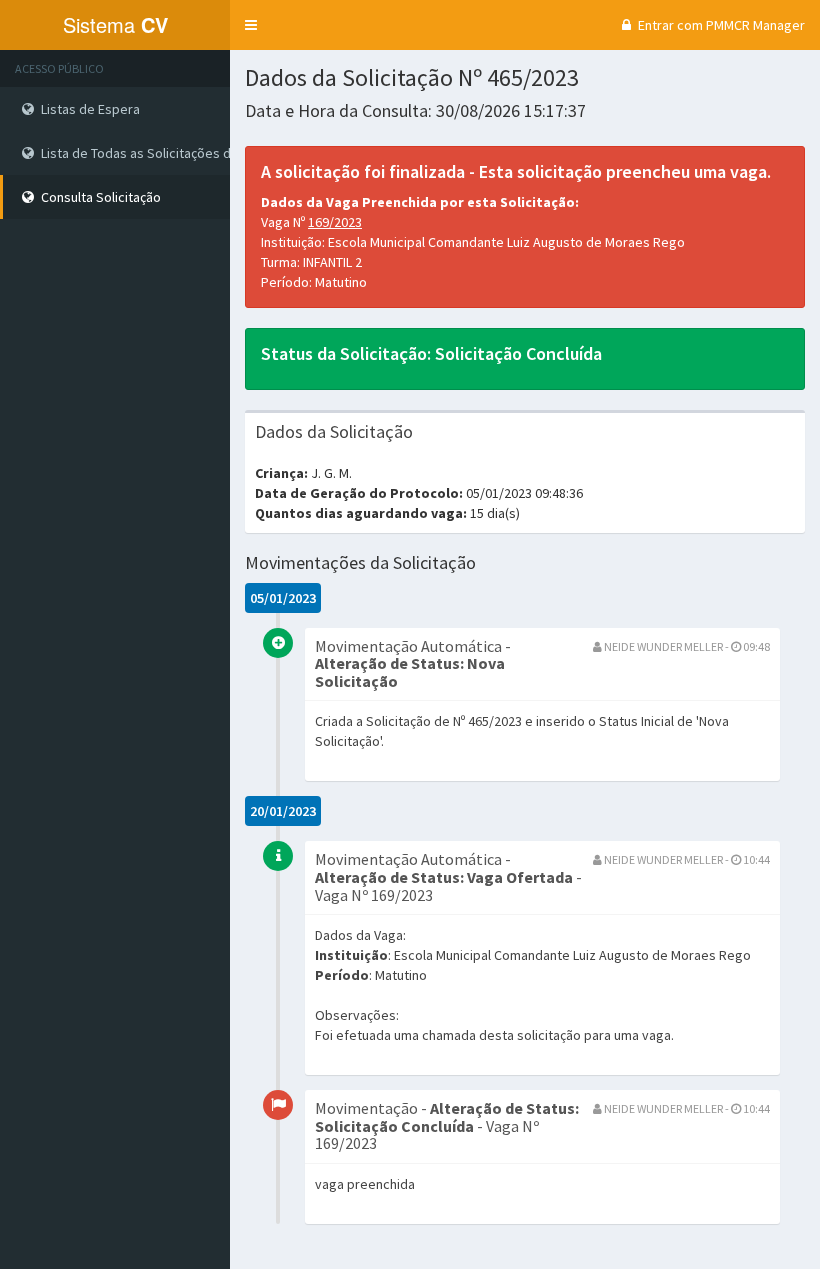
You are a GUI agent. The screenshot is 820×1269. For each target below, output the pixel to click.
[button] (251, 25)
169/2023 (335, 222)
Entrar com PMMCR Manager (720, 25)
